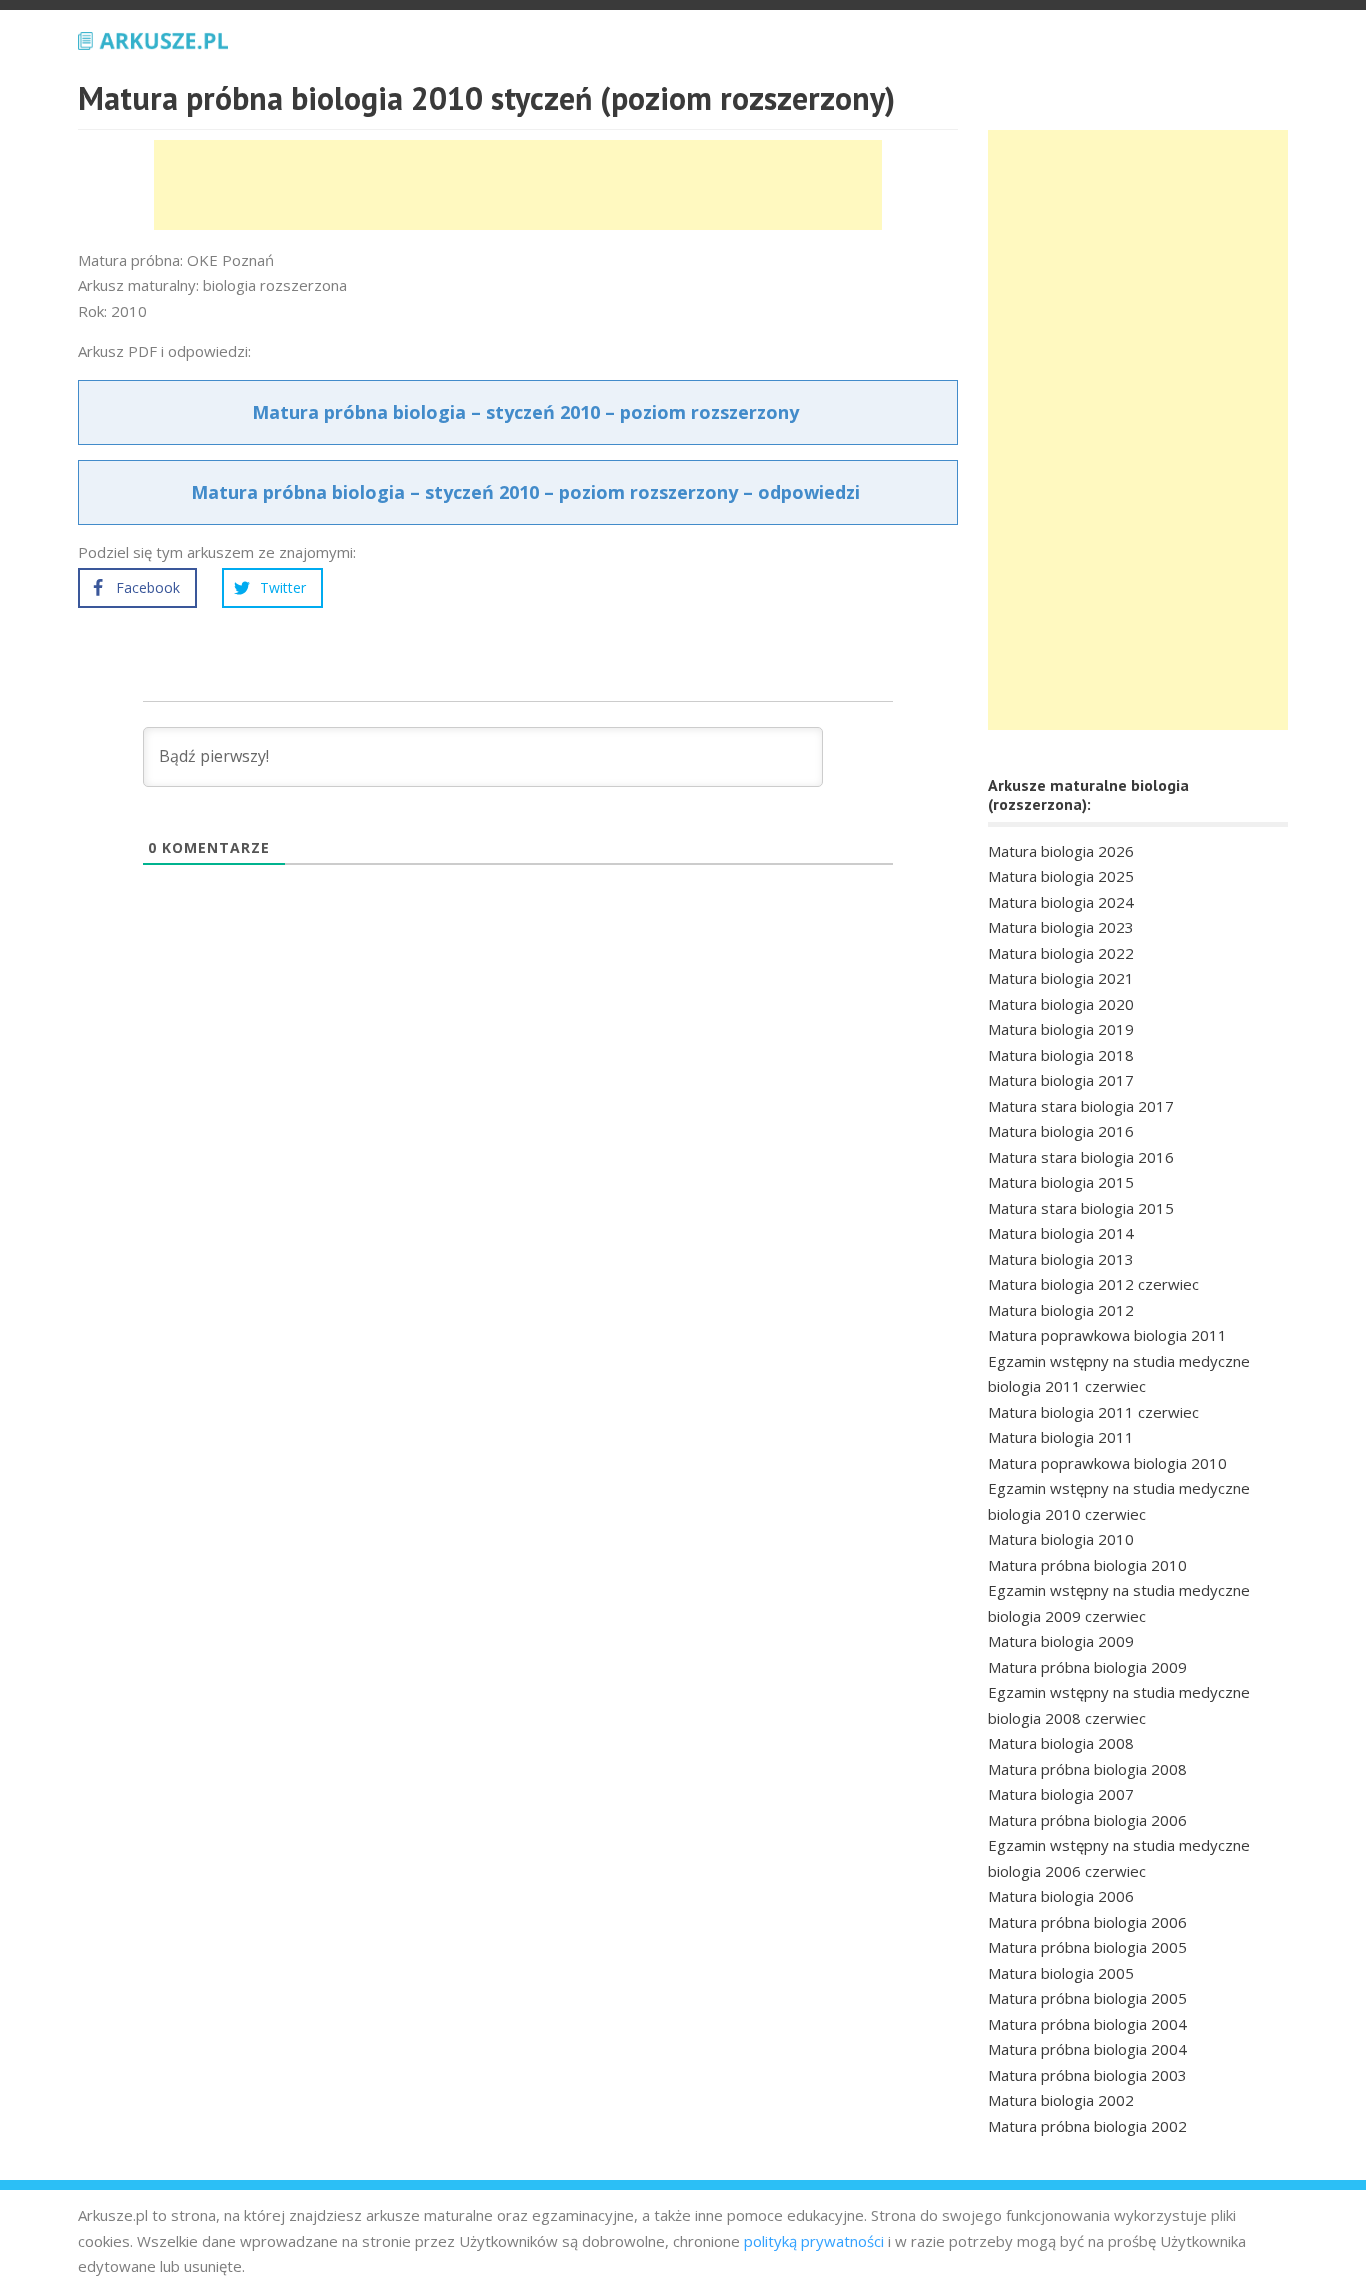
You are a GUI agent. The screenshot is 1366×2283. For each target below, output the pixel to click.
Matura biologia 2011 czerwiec (1093, 1412)
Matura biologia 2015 (1061, 1182)
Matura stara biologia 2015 (1081, 1208)
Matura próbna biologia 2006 (1087, 1820)
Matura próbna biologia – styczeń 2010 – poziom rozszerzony (525, 412)
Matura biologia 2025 (1061, 876)
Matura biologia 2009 (1061, 1641)
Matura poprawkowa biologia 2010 (1107, 1463)
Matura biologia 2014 (1061, 1233)
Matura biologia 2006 (1061, 1896)
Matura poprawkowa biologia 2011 (1107, 1335)
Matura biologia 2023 (1061, 927)
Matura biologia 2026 (1061, 851)
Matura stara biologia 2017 (1081, 1106)
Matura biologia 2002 (1061, 2100)
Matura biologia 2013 (1061, 1259)
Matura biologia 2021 (1061, 978)
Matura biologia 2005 (1061, 1973)
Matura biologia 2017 (1061, 1080)
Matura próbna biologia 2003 (1087, 2075)
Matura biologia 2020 (1061, 1004)
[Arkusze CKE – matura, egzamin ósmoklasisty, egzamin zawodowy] (153, 38)
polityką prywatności (814, 2241)
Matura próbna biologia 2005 (1087, 1947)
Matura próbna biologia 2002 (1087, 2126)
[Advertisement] (518, 185)
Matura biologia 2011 (1061, 1437)
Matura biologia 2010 (1061, 1539)
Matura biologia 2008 (1061, 1743)
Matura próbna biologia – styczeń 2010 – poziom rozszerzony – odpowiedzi (525, 492)
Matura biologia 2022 (1061, 953)
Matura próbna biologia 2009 (1087, 1667)
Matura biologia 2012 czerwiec (1093, 1284)
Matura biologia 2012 (1061, 1310)
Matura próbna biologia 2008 (1087, 1769)
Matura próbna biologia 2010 (1087, 1565)
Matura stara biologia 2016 (1081, 1157)
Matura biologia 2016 (1061, 1131)
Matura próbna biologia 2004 (1087, 2024)
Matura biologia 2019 (1061, 1029)
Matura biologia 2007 (1061, 1794)
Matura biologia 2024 (1061, 902)
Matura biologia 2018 (1061, 1055)
